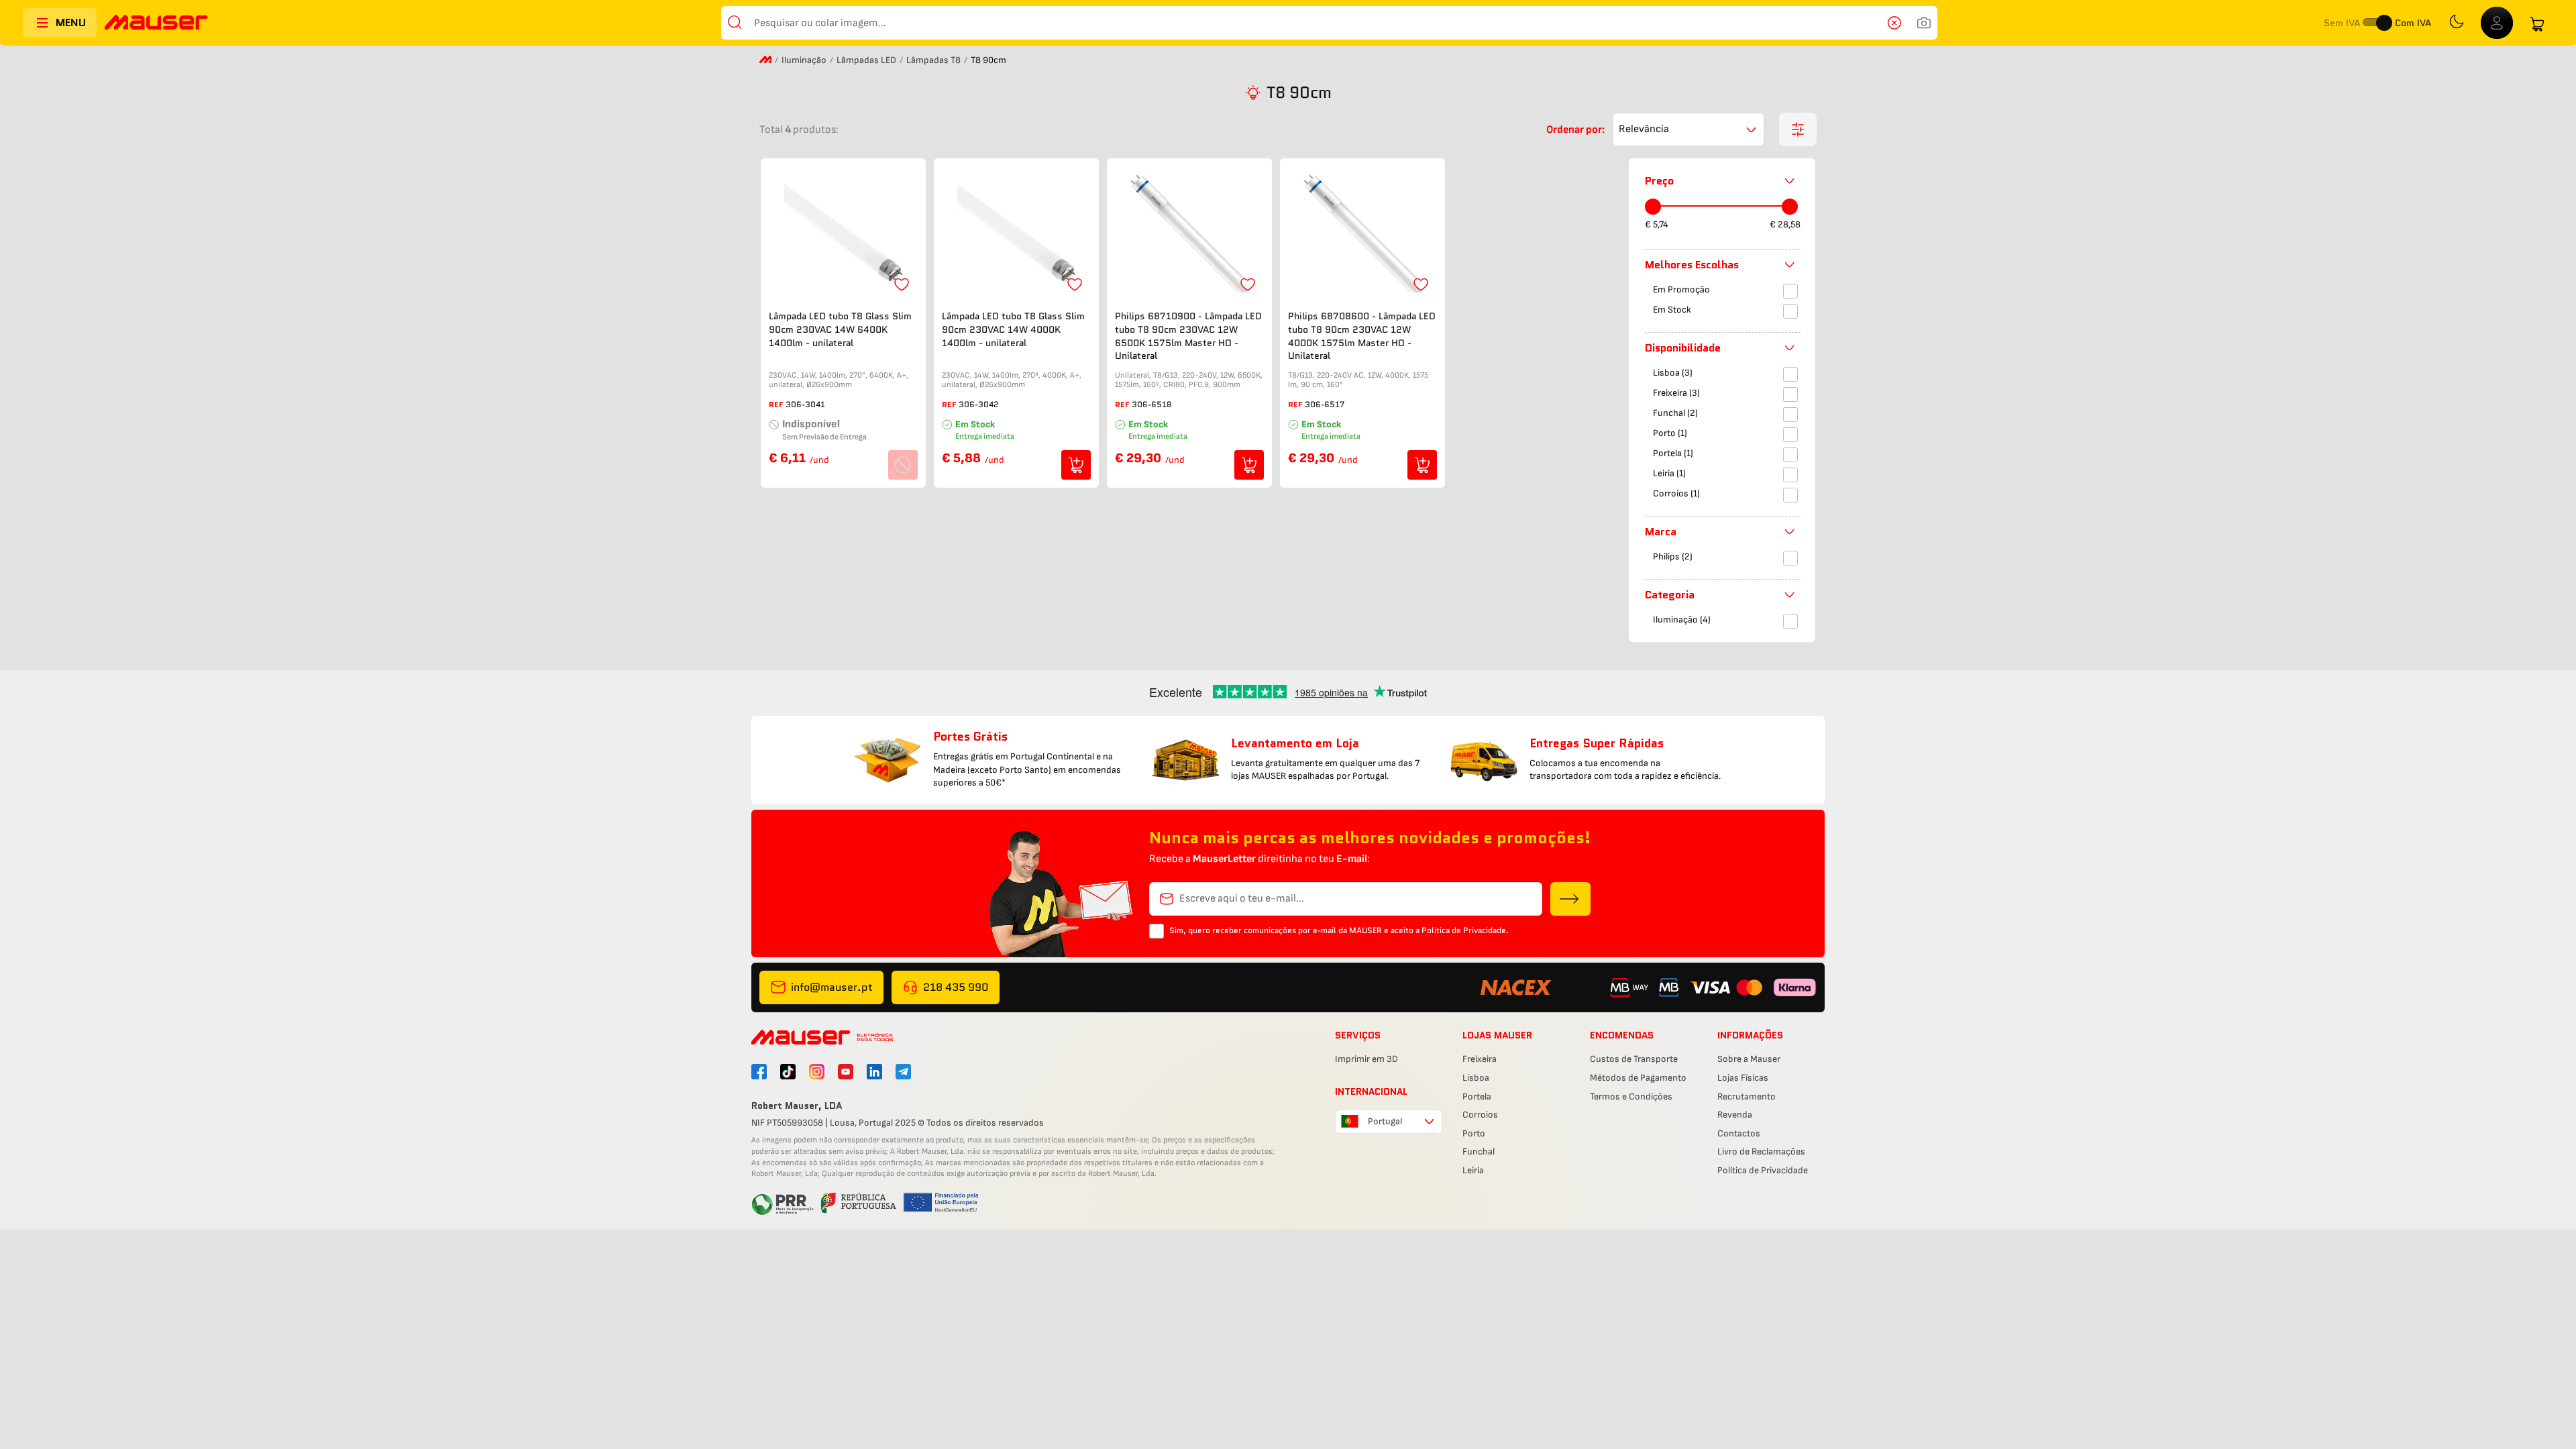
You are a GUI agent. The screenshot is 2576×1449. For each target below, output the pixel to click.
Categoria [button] (1670, 595)
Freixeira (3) (1676, 393)
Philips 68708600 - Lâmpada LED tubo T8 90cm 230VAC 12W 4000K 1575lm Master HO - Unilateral (1362, 336)
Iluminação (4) (1682, 620)
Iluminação (804, 60)
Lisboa (1476, 1078)
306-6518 (1152, 404)
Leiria (1473, 1170)
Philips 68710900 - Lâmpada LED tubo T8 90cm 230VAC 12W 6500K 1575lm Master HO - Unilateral (1188, 336)
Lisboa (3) (1673, 373)
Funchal (1479, 1151)
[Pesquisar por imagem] (1924, 23)
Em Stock (1672, 310)
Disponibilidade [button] (1683, 348)
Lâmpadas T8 (933, 60)
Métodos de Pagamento (1638, 1078)
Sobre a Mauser (1749, 1059)
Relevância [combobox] (1644, 129)
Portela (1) (1673, 453)
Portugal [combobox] (1385, 1121)
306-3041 (805, 404)
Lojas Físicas (1743, 1078)
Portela (1477, 1096)
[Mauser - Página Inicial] (156, 24)
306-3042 (979, 404)
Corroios (1480, 1115)
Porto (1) (1670, 433)
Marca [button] (1661, 532)
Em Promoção (1681, 289)
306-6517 (1325, 404)
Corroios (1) (1676, 493)
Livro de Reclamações (1761, 1151)
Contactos (1739, 1133)
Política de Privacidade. (1465, 930)
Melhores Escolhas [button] (1692, 265)
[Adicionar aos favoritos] (902, 284)
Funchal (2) (1675, 413)
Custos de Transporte (1634, 1059)
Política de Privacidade (1763, 1170)
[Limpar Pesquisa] (1898, 23)
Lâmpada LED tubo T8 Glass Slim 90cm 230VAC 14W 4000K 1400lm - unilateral (1013, 329)
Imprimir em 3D (1366, 1059)
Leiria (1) (1669, 473)
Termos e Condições (1631, 1096)
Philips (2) (1673, 556)
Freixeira (1480, 1059)
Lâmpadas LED (866, 60)
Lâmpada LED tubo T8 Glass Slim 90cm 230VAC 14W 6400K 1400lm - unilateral (840, 329)
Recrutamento (1747, 1096)
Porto (1474, 1133)
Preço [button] (1659, 181)
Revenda (1735, 1115)
